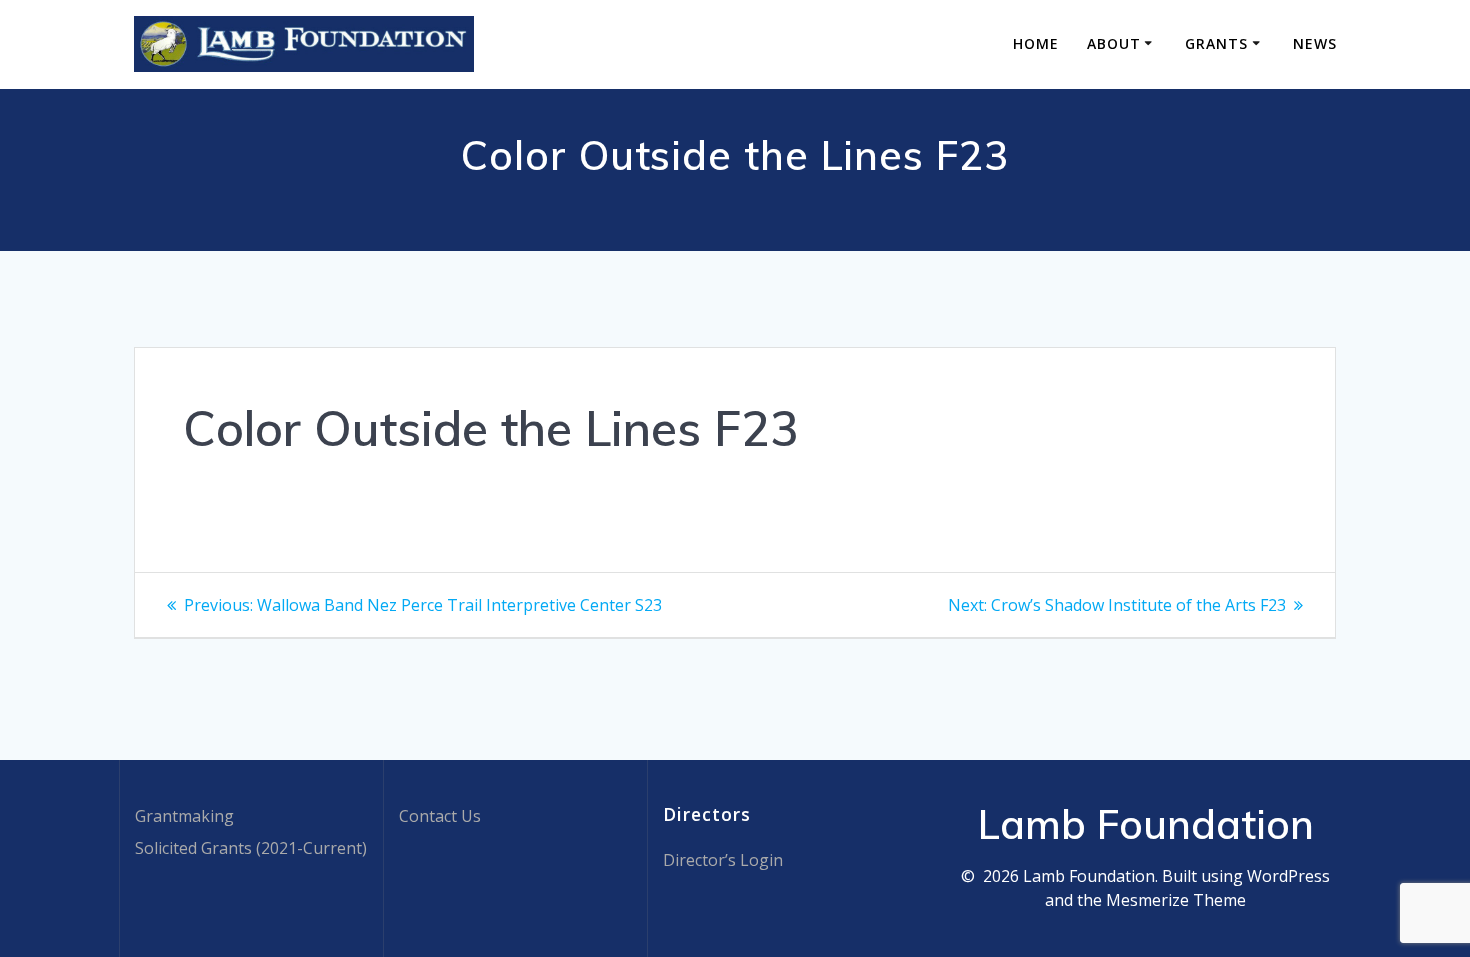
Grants (1216, 43)
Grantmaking (184, 816)
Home (1036, 43)
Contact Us (440, 816)
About (1114, 43)
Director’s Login (723, 860)
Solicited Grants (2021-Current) (251, 848)
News (1315, 43)
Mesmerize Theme (1176, 900)
